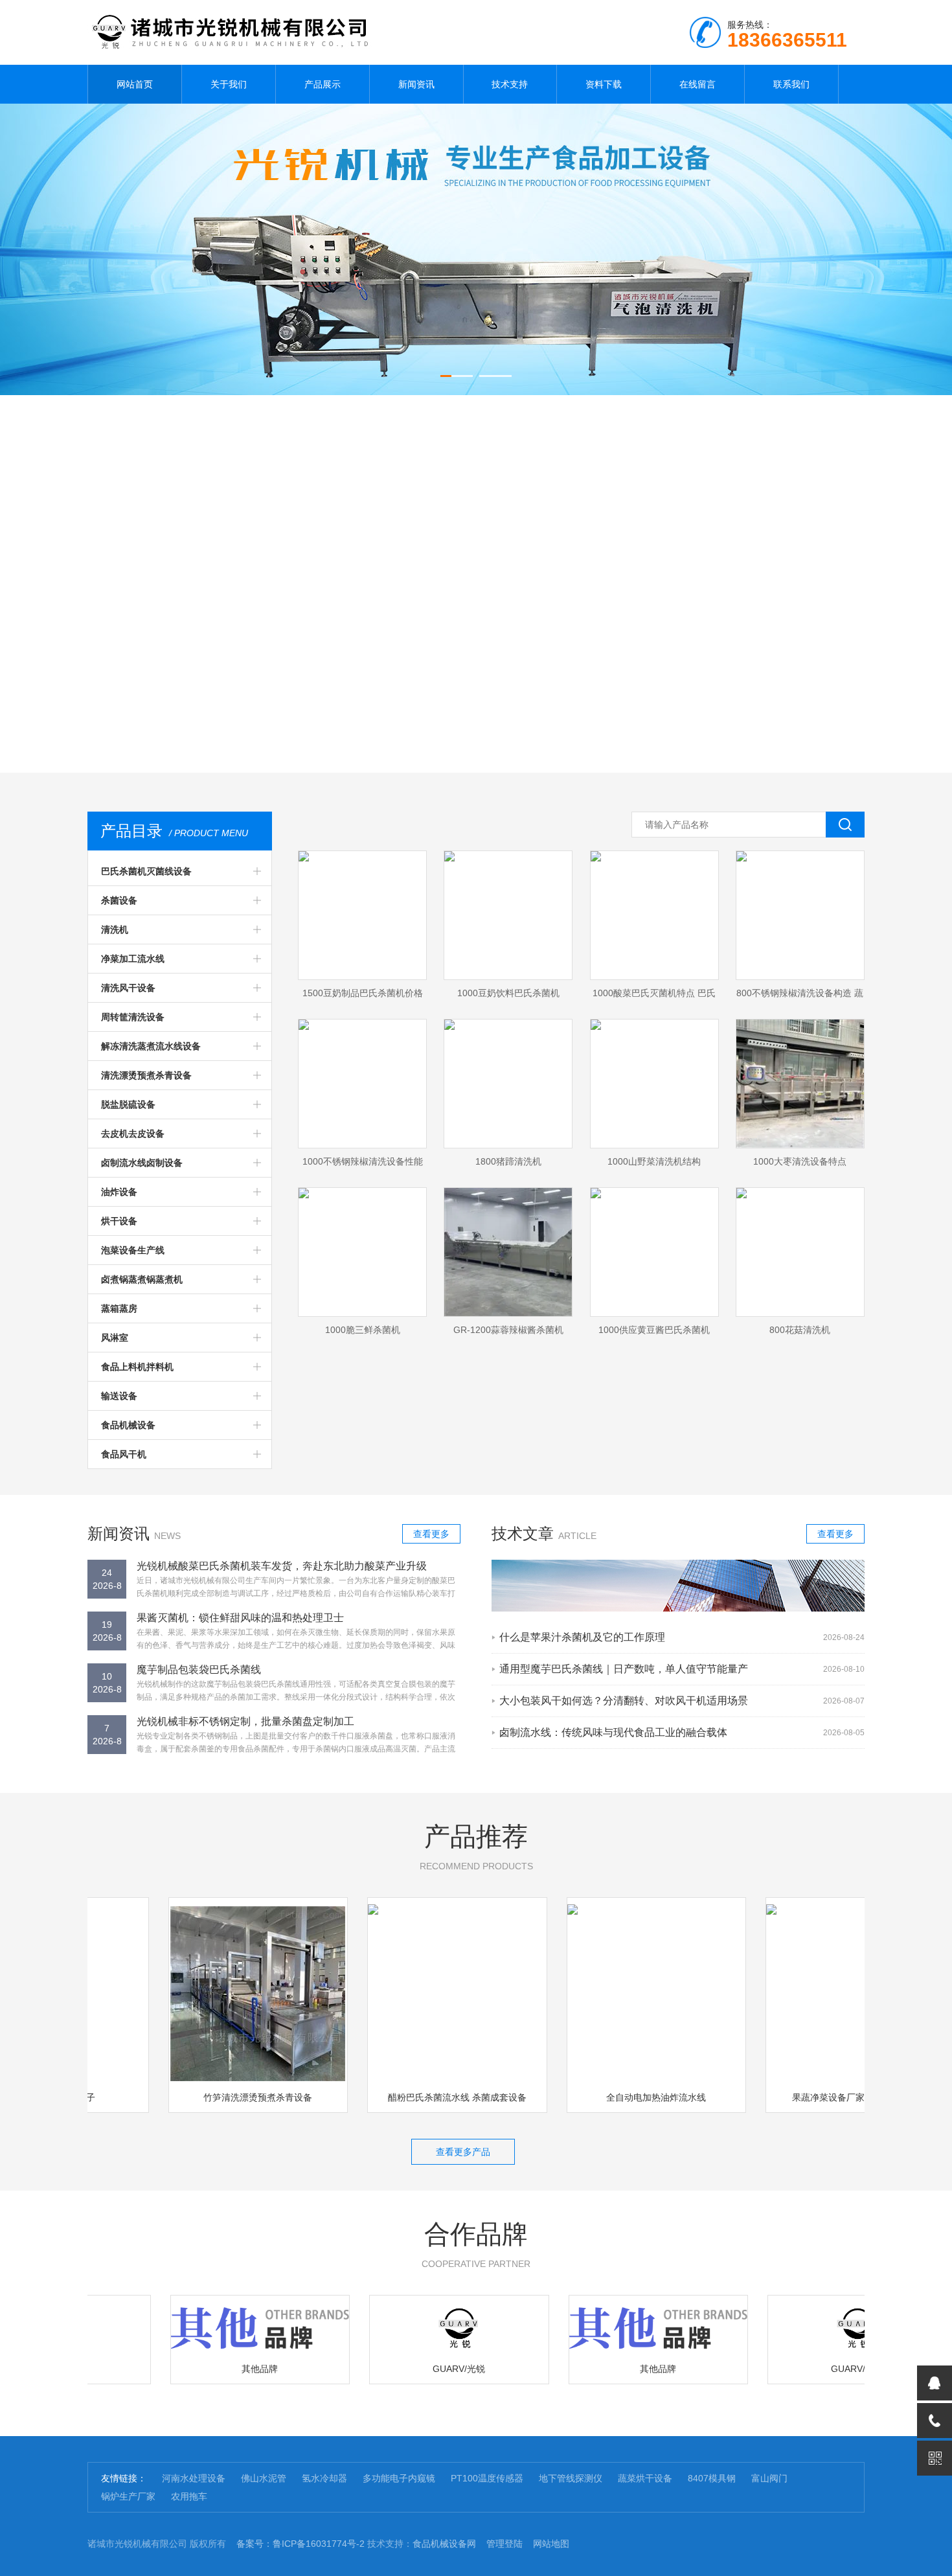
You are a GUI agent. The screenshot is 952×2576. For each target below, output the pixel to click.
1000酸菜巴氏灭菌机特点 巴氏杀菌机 (654, 997)
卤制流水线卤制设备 (142, 1163)
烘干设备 (119, 1221)
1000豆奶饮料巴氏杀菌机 (508, 993)
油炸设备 (119, 1192)
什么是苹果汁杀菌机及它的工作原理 (582, 1637)
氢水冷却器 (324, 2478)
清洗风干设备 (128, 988)
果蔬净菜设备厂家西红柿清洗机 (822, 2097)
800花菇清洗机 (800, 1330)
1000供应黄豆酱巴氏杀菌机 (654, 1330)
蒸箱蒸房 (119, 1308)
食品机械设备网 (444, 2544)
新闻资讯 (416, 84)
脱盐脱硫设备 (128, 1104)
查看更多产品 (463, 2152)
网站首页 (135, 84)
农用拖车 (189, 2496)
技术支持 (510, 84)
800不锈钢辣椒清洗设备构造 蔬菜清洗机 (800, 997)
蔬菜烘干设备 (645, 2478)
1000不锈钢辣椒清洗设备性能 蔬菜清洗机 (363, 1165)
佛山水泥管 (264, 2478)
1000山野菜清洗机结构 (654, 1161)
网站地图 (551, 2544)
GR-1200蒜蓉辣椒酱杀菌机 (508, 1330)
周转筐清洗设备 (133, 1017)
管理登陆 (504, 2544)
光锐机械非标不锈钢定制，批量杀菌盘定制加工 (245, 1721)
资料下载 (604, 84)
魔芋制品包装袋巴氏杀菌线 (199, 1670)
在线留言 (697, 84)
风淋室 (115, 1338)
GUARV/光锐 (426, 2369)
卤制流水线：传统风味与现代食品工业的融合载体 (613, 1732)
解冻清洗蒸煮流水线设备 (151, 1046)
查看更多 (431, 1534)
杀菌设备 (119, 900)
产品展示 (323, 84)
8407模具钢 (712, 2478)
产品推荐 (476, 1847)
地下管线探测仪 (571, 2478)
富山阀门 (769, 2478)
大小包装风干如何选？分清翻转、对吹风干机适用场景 (624, 1701)
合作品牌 (476, 2244)
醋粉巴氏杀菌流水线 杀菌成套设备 (424, 2097)
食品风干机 (124, 1454)
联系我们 (791, 84)
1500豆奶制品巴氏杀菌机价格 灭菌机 (363, 997)
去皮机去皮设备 (133, 1134)
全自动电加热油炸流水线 (623, 2097)
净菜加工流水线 (133, 959)
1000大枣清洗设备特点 (800, 1161)
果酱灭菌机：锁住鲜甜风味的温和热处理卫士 (240, 1618)
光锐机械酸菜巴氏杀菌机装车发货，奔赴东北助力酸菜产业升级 (282, 1566)
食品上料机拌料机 (137, 1367)
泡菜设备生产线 (133, 1250)
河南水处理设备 (194, 2478)
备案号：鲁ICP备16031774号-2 (300, 2544)
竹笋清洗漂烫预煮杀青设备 (225, 2097)
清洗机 (115, 929)
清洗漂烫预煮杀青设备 (146, 1075)
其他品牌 (227, 2369)
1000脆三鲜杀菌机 (363, 1330)
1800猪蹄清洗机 (508, 1161)
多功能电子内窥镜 (399, 2478)
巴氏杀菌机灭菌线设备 (146, 871)
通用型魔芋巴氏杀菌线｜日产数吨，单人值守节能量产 (624, 1669)
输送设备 (119, 1396)
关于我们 (229, 84)
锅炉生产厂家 (128, 2496)
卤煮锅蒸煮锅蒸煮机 (142, 1279)
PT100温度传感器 (487, 2478)
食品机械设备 (128, 1425)
